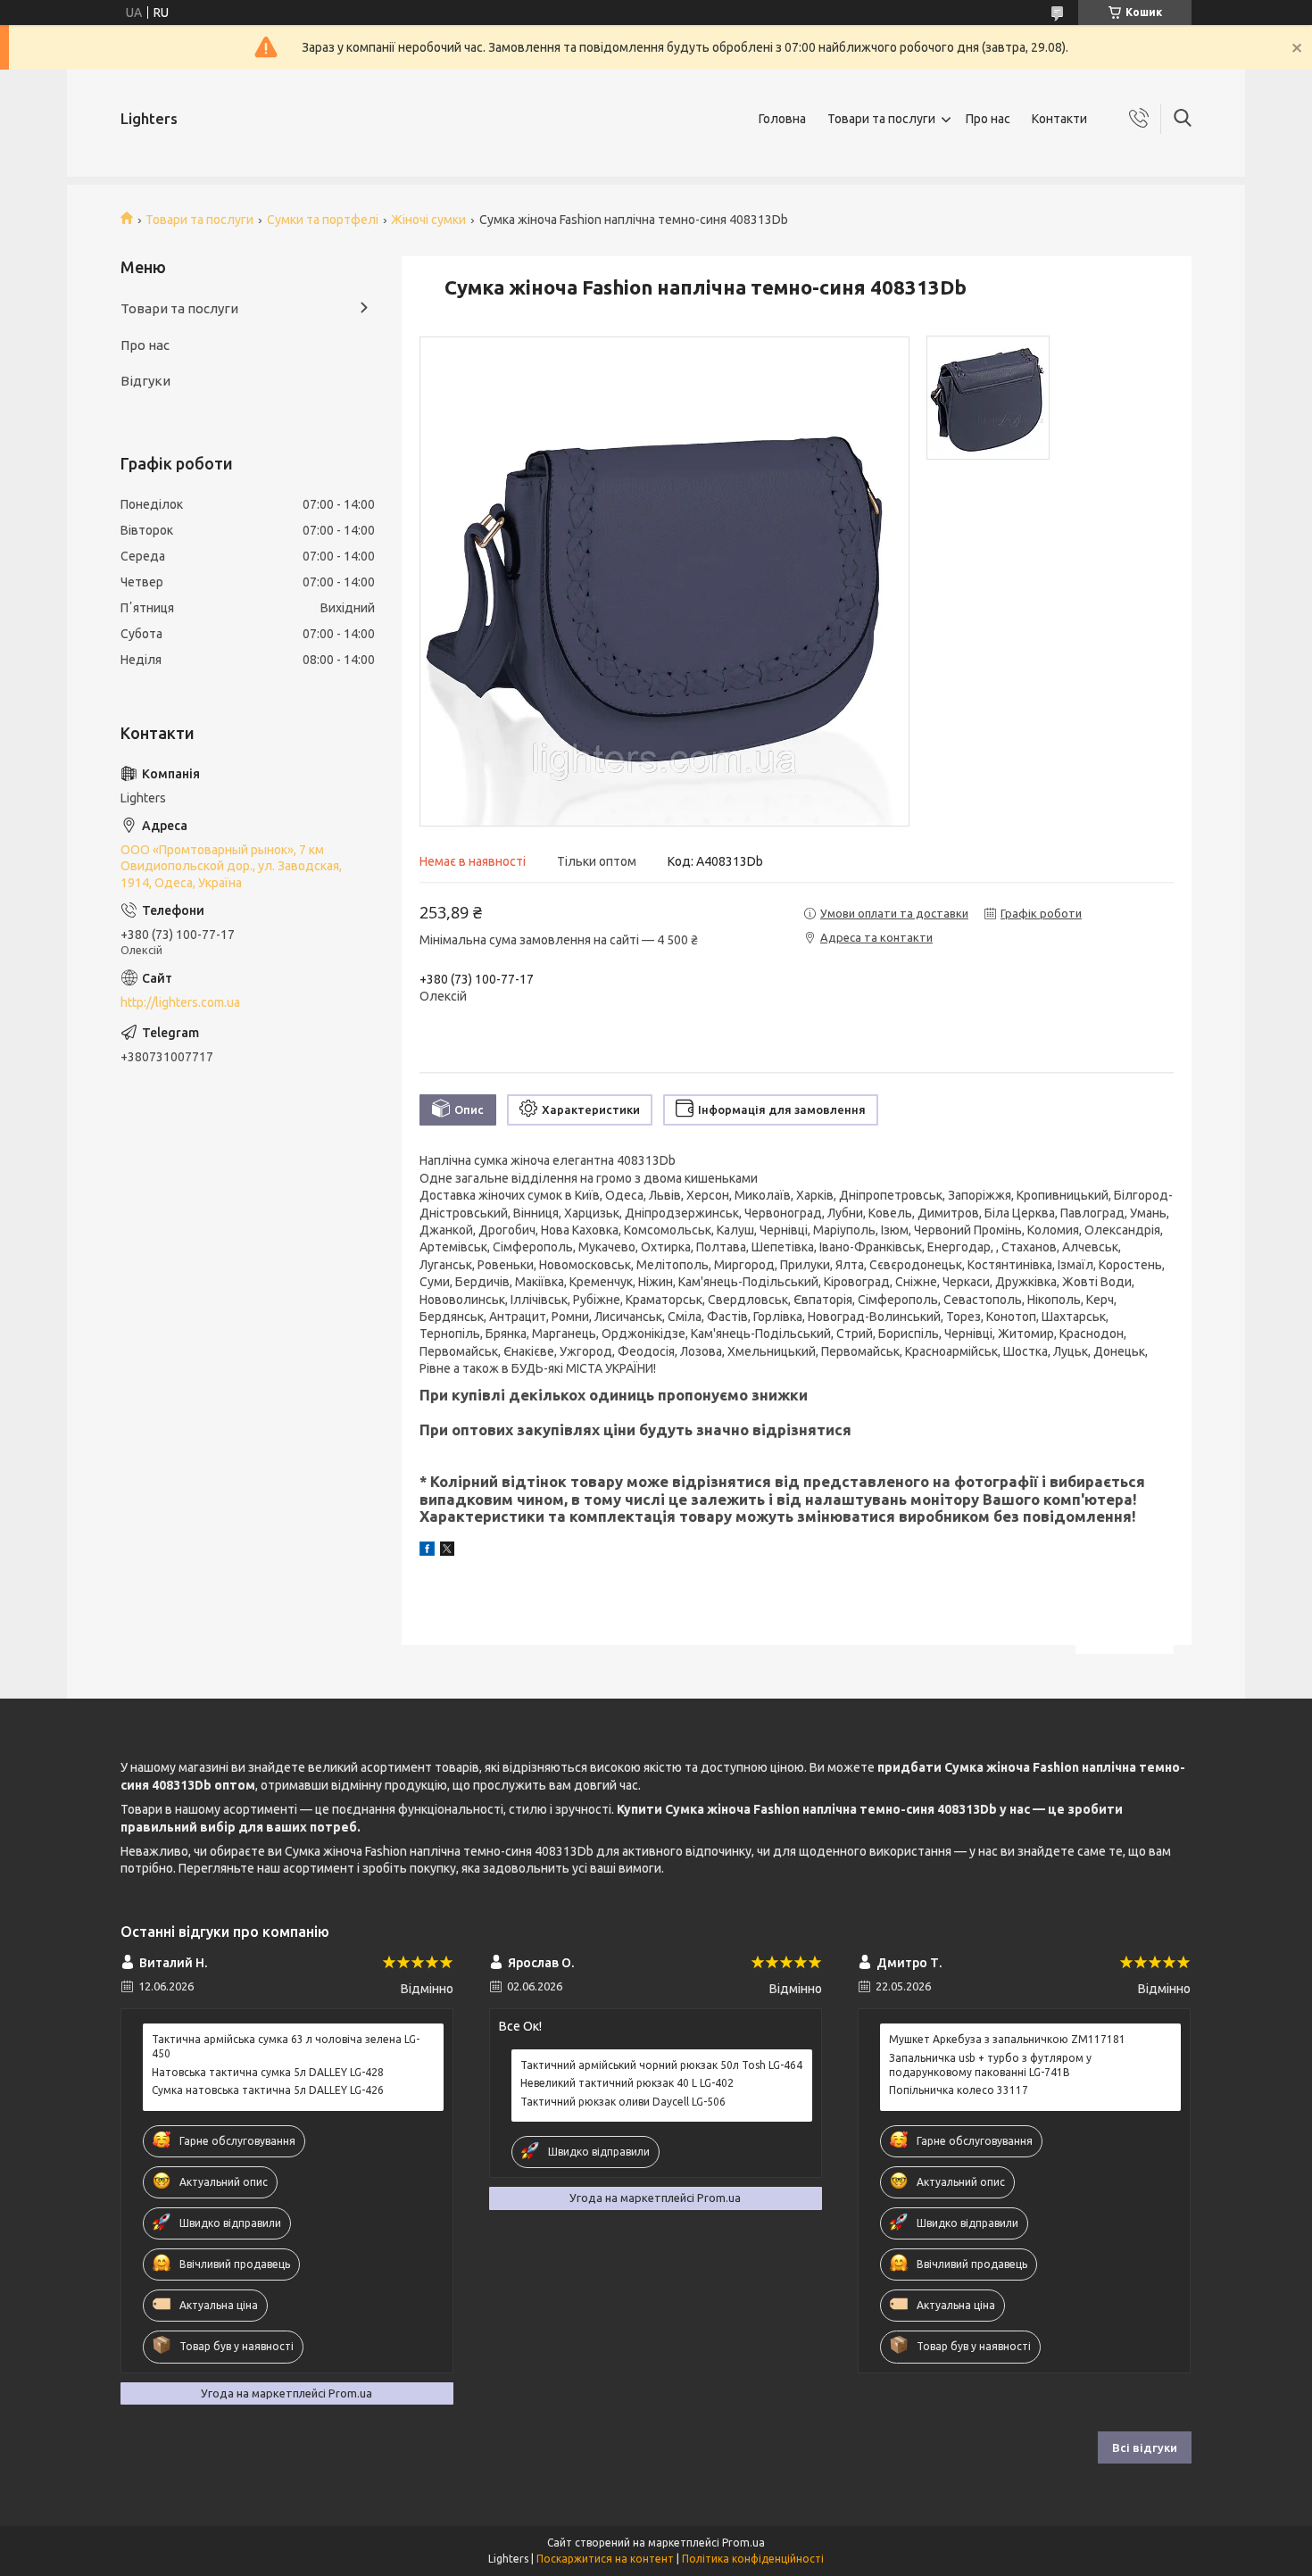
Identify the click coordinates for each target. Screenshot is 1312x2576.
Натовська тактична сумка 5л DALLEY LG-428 (268, 2072)
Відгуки (145, 381)
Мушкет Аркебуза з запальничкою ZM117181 (1007, 2039)
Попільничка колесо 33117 (959, 2090)
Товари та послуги (881, 119)
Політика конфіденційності (753, 2559)
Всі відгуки (1145, 2447)
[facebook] (427, 1551)
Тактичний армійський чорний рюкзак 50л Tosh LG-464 (661, 2065)
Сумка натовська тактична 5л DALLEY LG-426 (268, 2090)
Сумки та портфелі (323, 220)
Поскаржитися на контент (605, 2559)
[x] (447, 1551)
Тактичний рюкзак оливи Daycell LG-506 (623, 2102)
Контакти (1059, 119)
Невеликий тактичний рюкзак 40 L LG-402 (627, 2083)
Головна (782, 119)
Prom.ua (743, 2543)
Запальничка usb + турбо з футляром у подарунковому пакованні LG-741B (990, 2065)
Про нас (988, 119)
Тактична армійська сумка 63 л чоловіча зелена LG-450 (286, 2046)
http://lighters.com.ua (180, 1002)
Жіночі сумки (428, 220)
